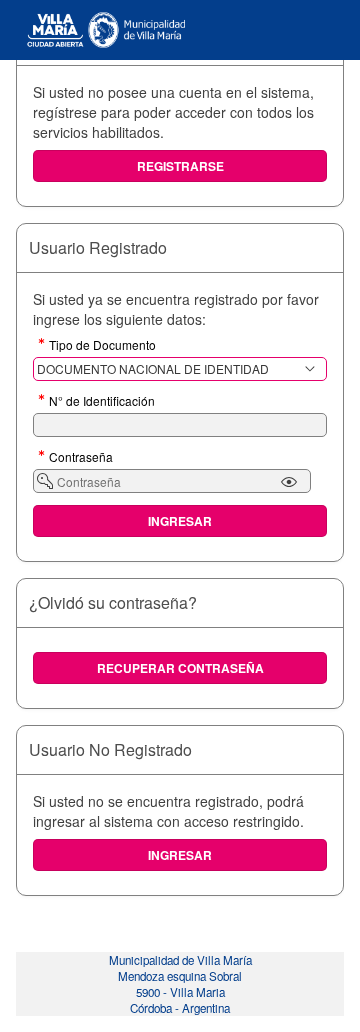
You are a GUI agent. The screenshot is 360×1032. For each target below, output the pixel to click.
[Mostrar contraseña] (289, 482)
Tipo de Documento (102, 346)
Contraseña (81, 458)
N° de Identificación (102, 402)
